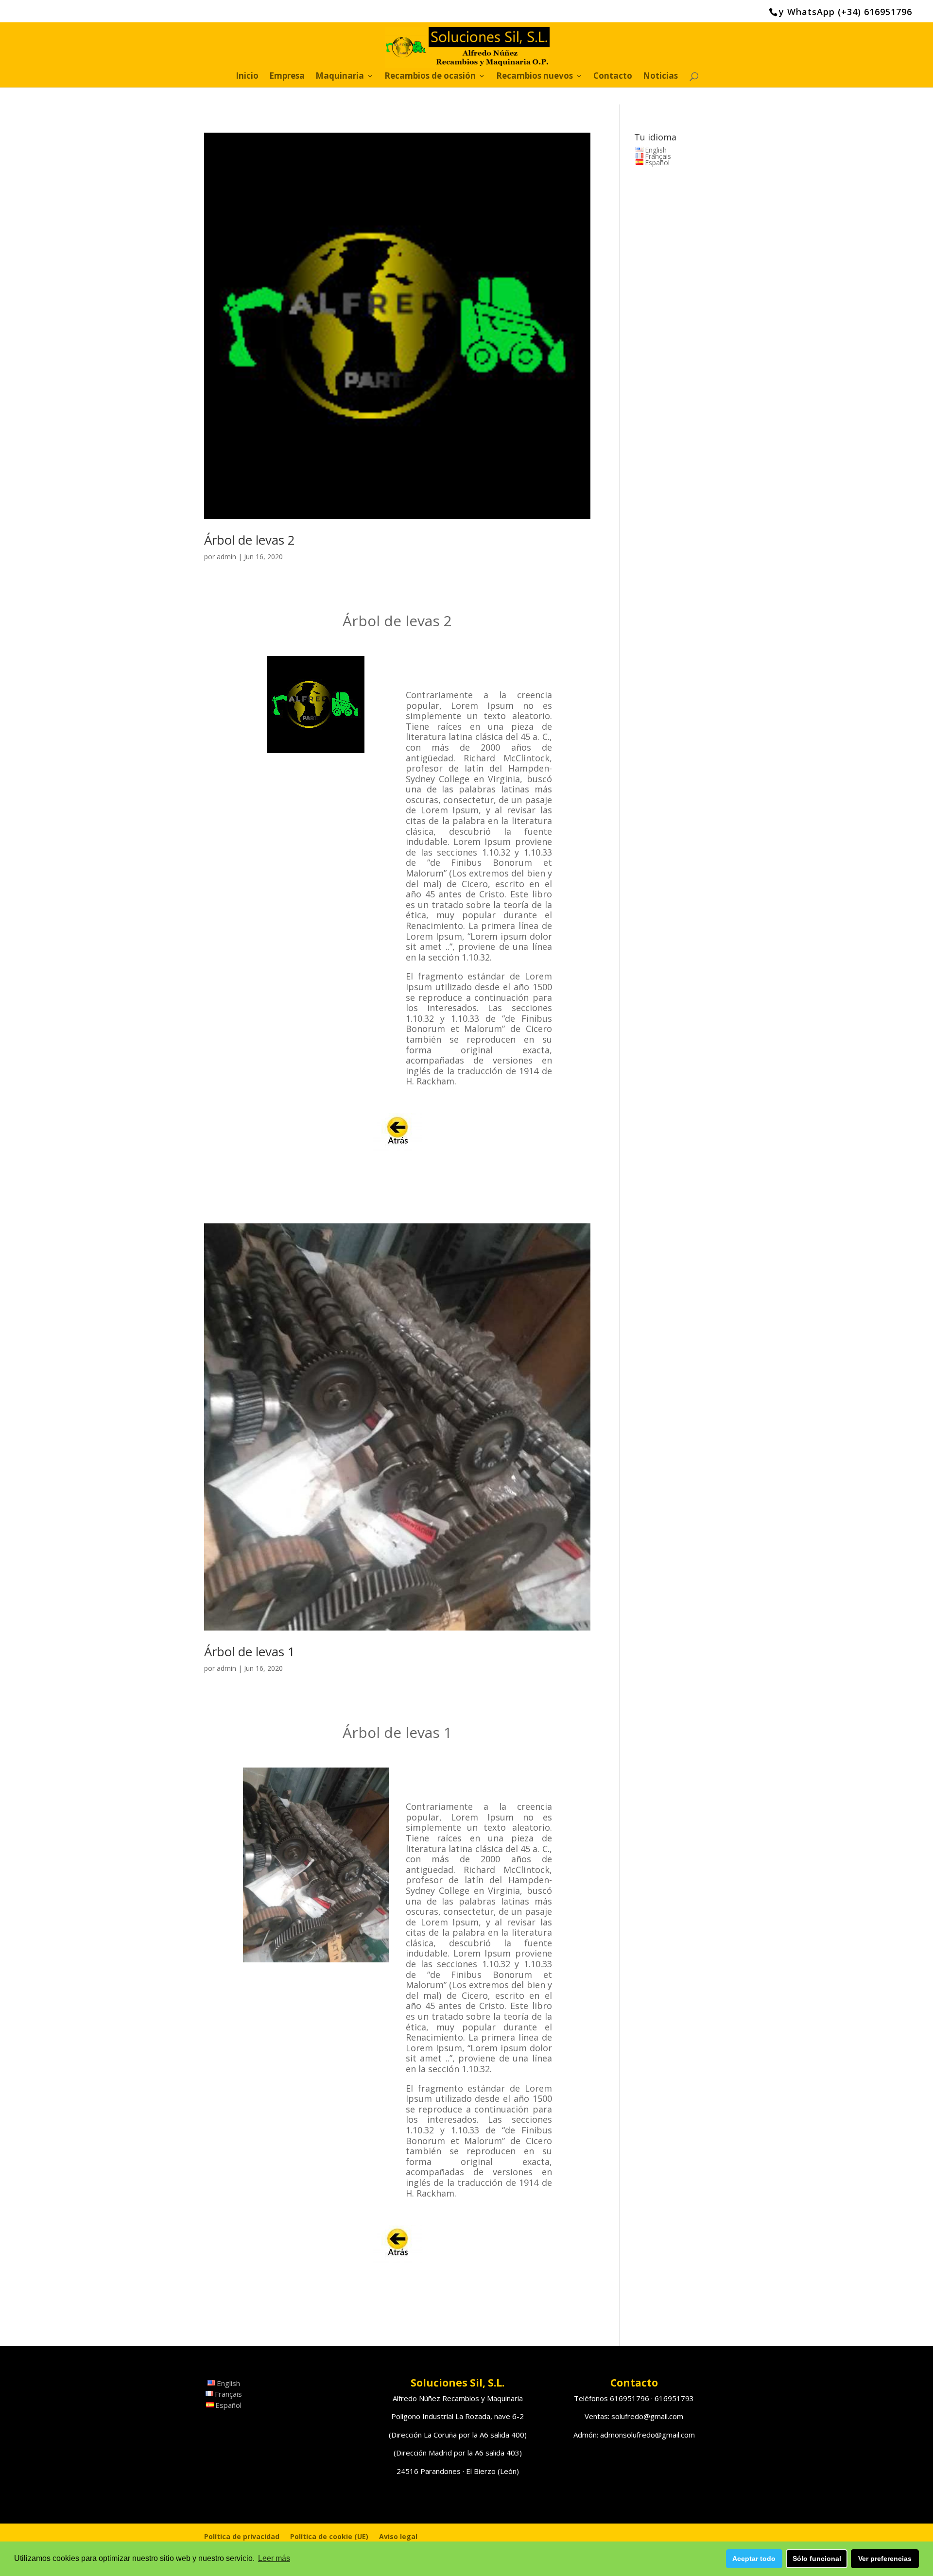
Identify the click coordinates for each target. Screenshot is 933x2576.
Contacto (613, 77)
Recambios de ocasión (430, 77)
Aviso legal (398, 2536)
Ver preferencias (885, 2559)
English (656, 150)
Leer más (274, 2558)
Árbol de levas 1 (250, 1651)
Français (658, 156)
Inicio (247, 77)
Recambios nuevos (535, 77)
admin (226, 557)
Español (657, 163)
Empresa (287, 77)
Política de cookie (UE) (329, 2536)
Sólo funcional (817, 2559)
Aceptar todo (754, 2559)
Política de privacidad (242, 2536)
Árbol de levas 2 (250, 540)
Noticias (660, 77)
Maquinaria (340, 77)
